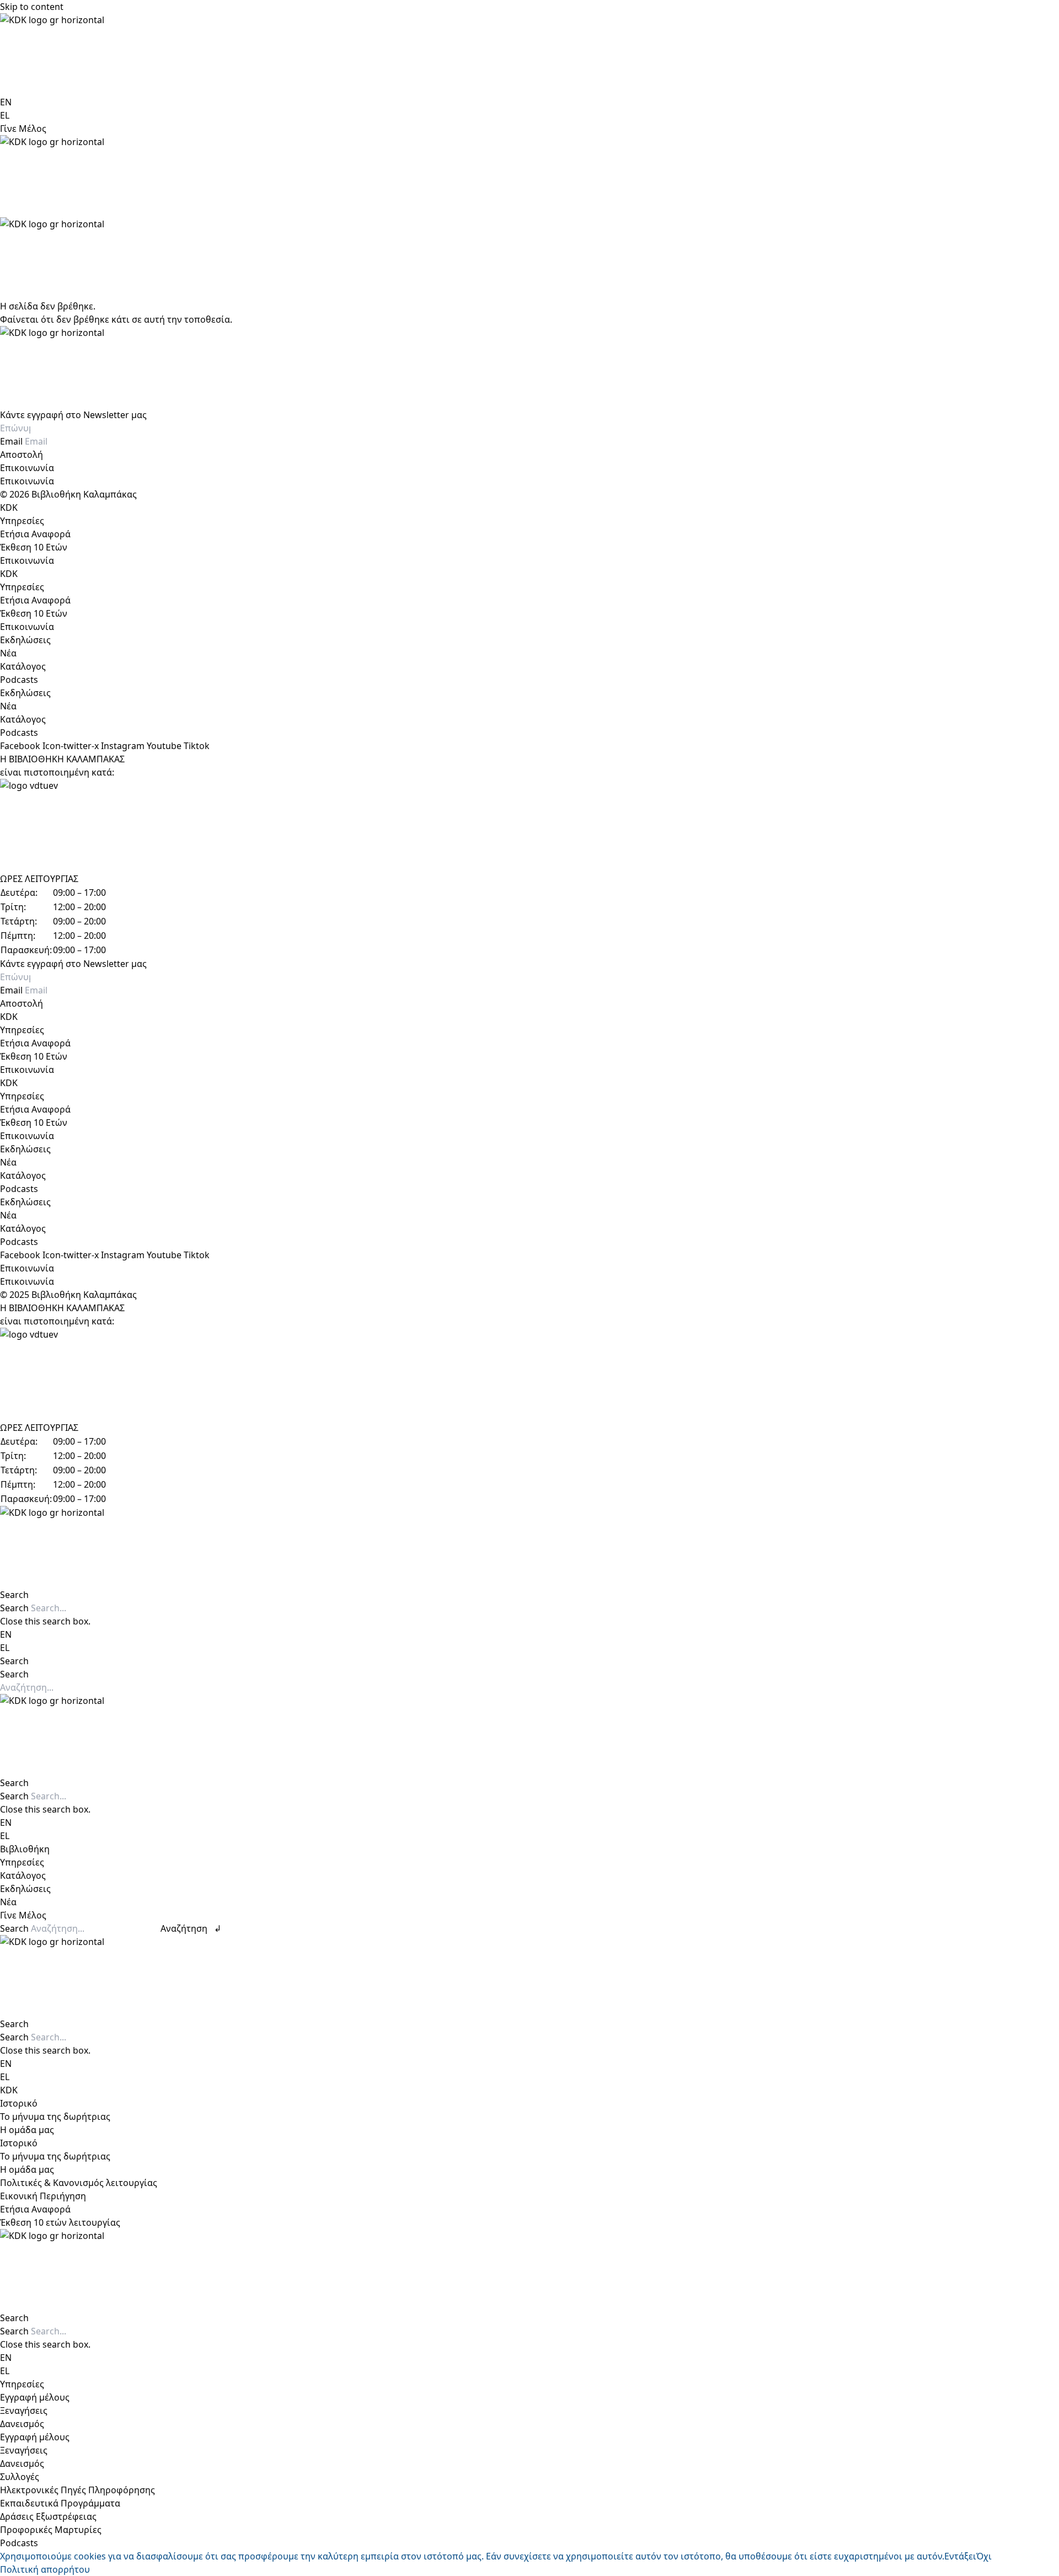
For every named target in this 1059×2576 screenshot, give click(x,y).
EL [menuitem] (5, 115)
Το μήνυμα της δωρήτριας (55, 2117)
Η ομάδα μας (27, 2130)
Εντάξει (960, 2556)
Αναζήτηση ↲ (191, 1928)
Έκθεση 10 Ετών (34, 547)
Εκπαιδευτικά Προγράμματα (60, 2503)
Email (12, 441)
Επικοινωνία (27, 468)
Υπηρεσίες (22, 521)
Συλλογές (20, 2477)
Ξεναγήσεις (24, 2411)
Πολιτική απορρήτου (45, 2569)
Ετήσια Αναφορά (35, 534)
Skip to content (32, 7)
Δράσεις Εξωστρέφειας (48, 2516)
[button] (529, 1595)
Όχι (984, 2556)
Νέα (8, 653)
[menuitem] (6, 102)
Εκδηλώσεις (25, 640)
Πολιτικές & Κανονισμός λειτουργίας (79, 2183)
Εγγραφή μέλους (35, 2397)
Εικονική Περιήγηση (43, 2196)
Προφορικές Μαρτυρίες (51, 2530)
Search (14, 1608)
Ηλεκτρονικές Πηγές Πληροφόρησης (77, 2490)
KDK (9, 507)
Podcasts (19, 680)
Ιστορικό (19, 2103)
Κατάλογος (23, 666)
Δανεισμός (22, 2424)
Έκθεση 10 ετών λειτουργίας (60, 2222)
